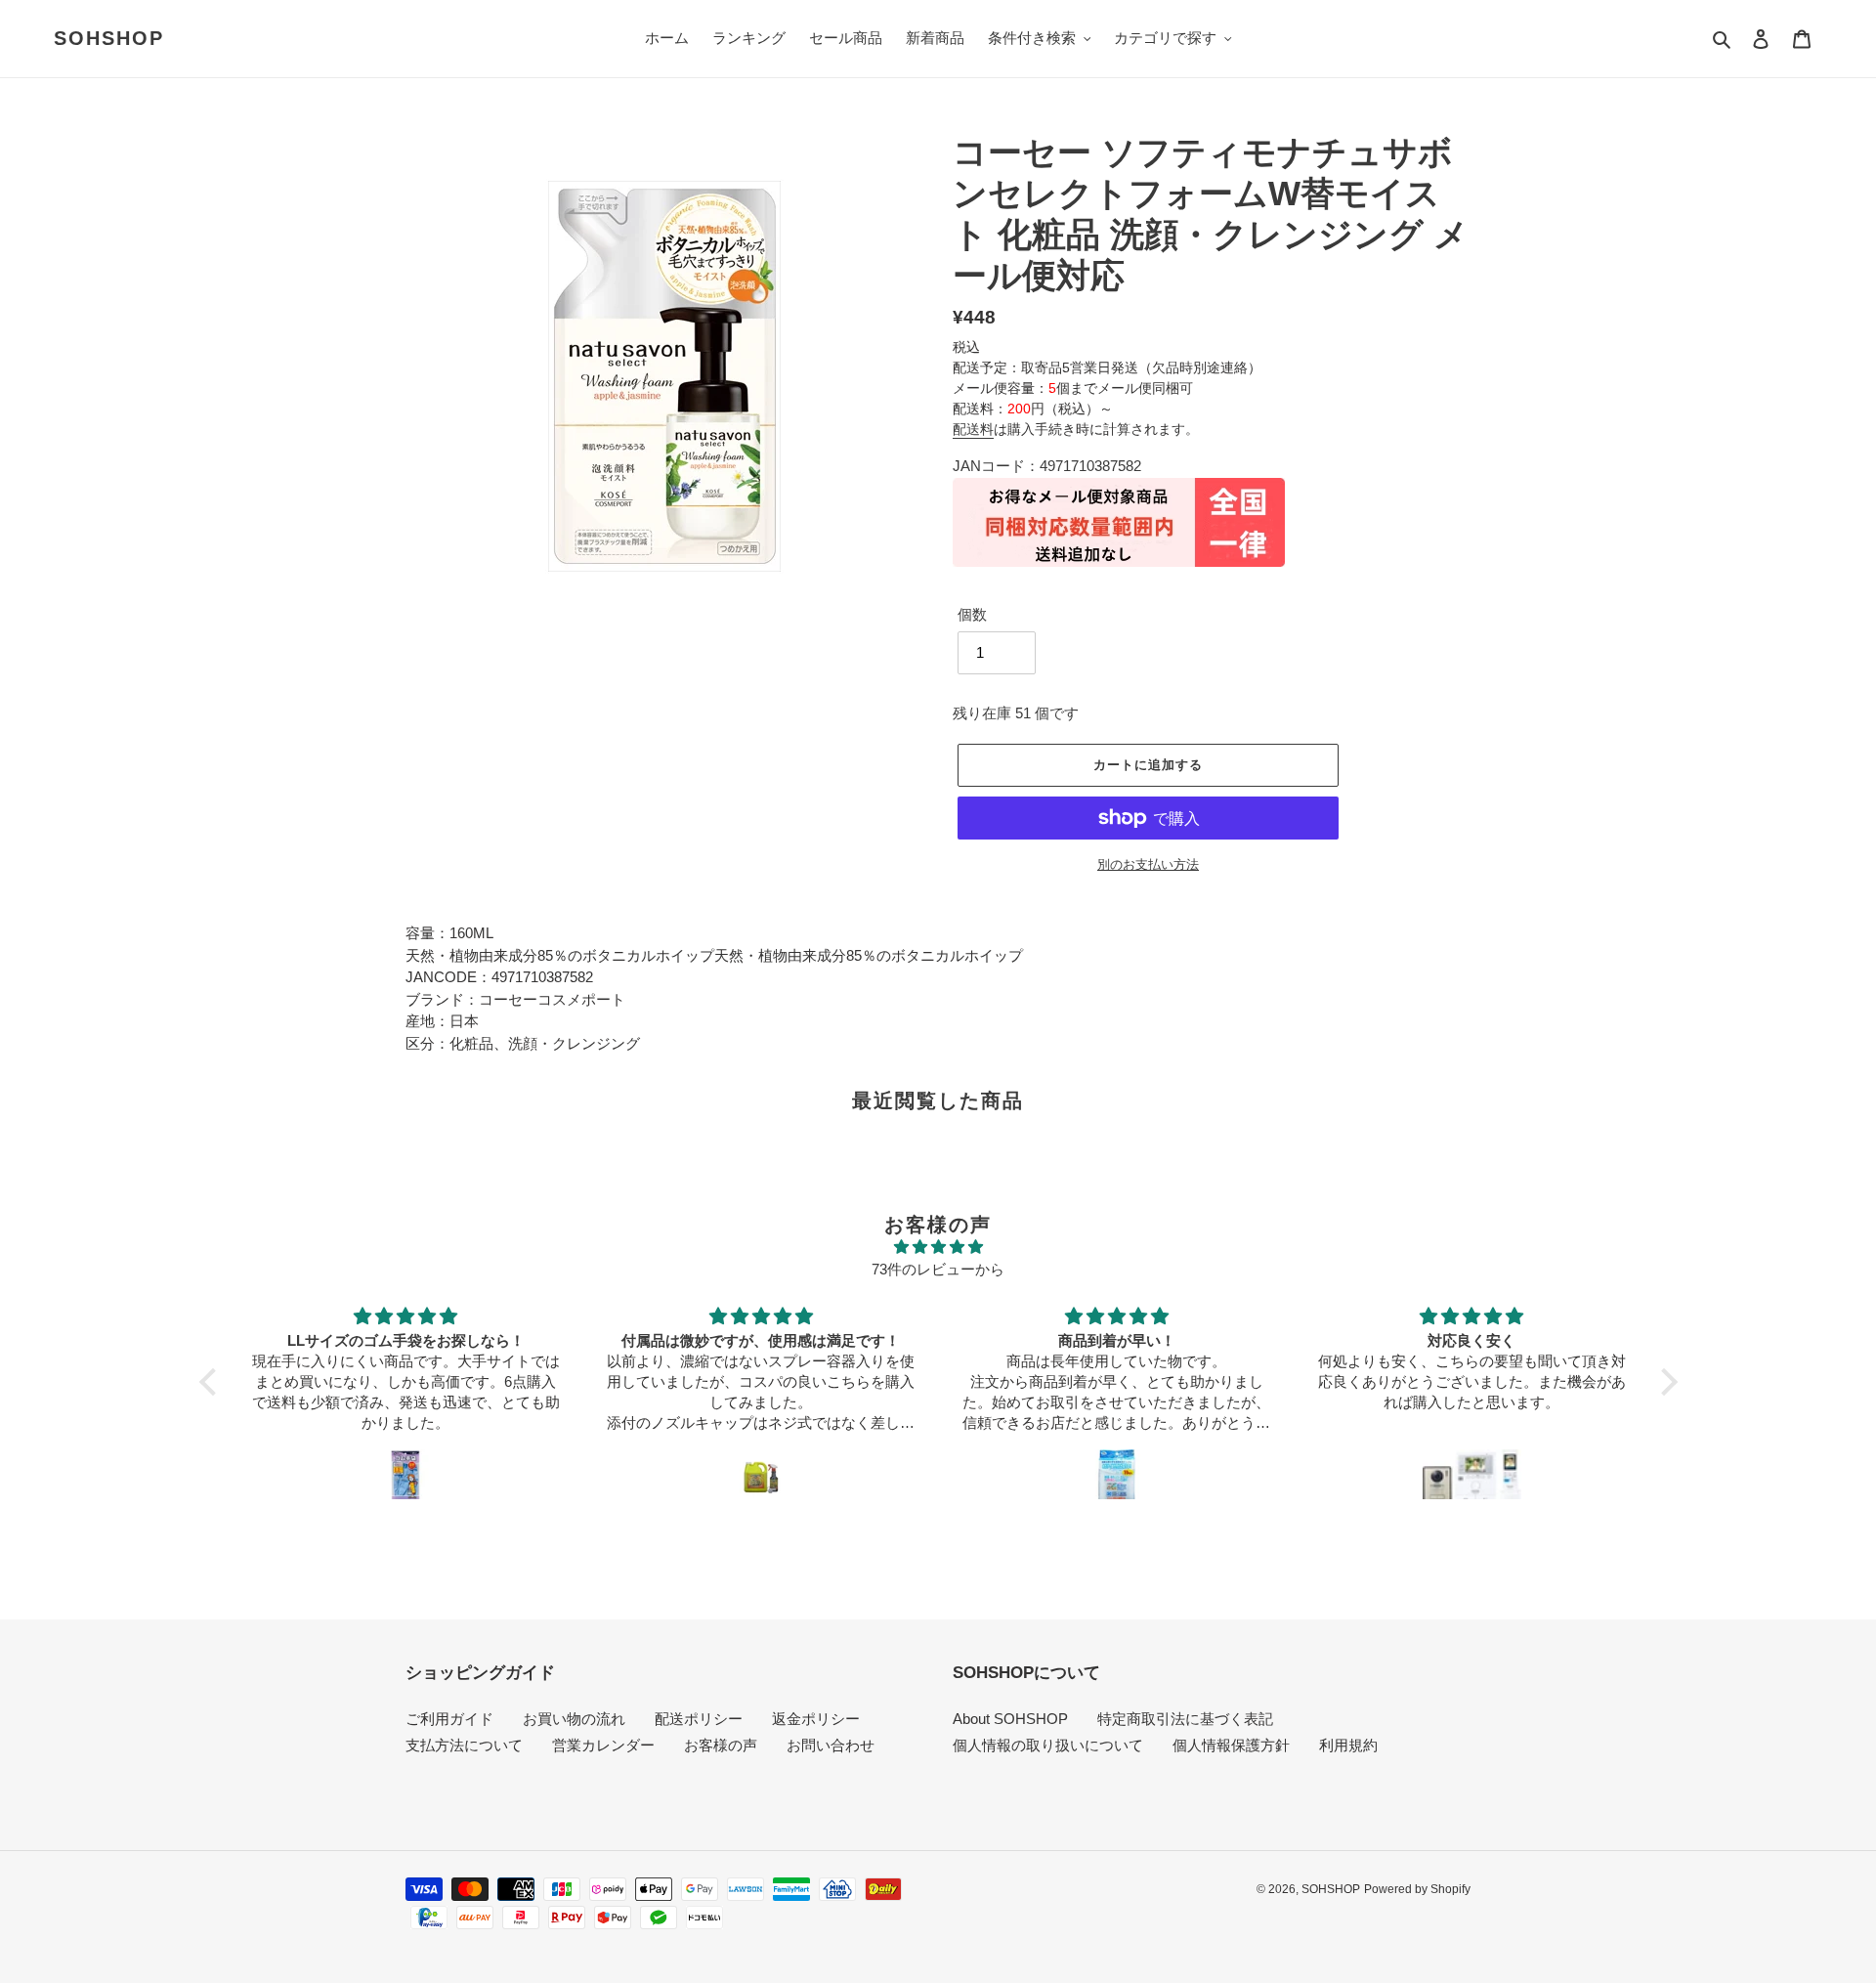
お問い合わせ (831, 1745)
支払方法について (464, 1745)
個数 (972, 614)
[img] (938, 1248)
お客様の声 (721, 1745)
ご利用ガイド (449, 1719)
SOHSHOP (109, 38)
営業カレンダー (603, 1745)
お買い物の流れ (574, 1719)
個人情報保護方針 (1231, 1745)
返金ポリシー (816, 1719)
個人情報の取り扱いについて (1048, 1745)
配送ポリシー (699, 1719)
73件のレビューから (938, 1269)
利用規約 (1348, 1745)
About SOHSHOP (1010, 1719)
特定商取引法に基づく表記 (1185, 1719)
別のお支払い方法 (1148, 864)
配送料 (973, 429)
